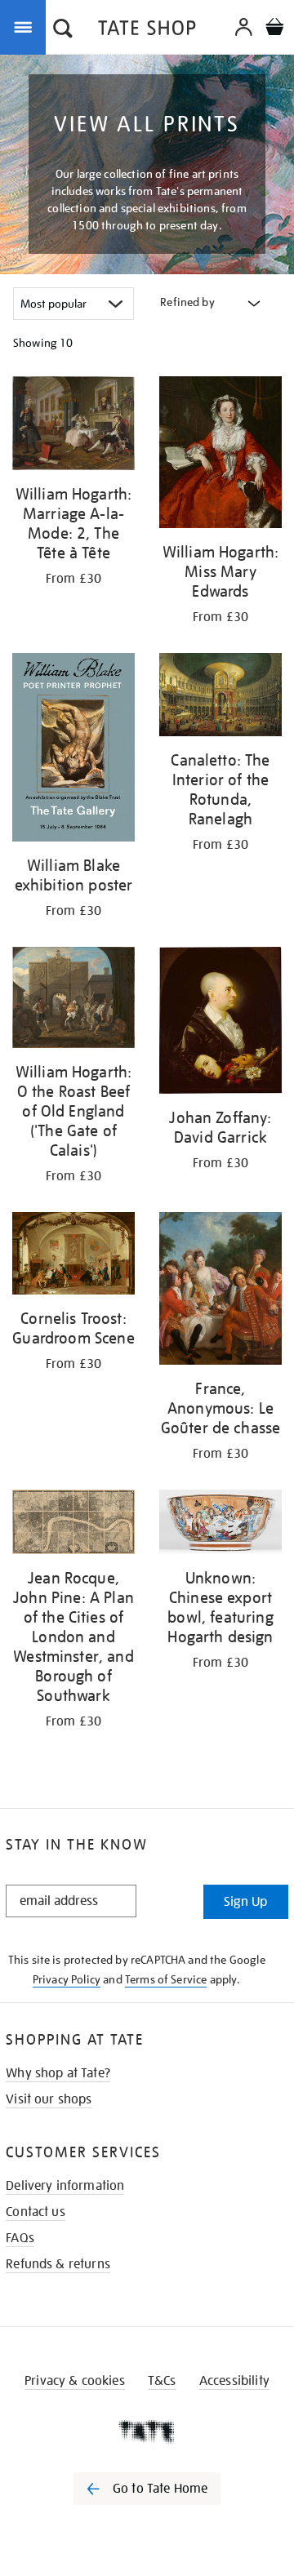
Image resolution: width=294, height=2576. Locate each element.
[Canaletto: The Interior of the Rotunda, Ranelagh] (220, 697)
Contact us (36, 2212)
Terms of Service (166, 1979)
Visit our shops (49, 2099)
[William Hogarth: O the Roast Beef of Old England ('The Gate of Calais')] (73, 1001)
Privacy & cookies (75, 2381)
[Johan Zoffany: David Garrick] (220, 1023)
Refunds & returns (58, 2264)
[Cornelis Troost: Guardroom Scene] (73, 1256)
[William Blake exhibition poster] (73, 750)
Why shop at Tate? (58, 2073)
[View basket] (274, 29)
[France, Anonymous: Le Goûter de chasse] (220, 1291)
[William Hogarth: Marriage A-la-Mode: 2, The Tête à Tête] (73, 426)
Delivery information (65, 2186)
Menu (26, 26)
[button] (63, 30)
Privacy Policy (67, 1979)
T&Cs (162, 2381)
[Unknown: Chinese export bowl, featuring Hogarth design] (220, 1524)
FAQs (20, 2238)
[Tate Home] (147, 2432)
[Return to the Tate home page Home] (147, 31)
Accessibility (234, 2381)
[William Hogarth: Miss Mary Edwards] (220, 455)
